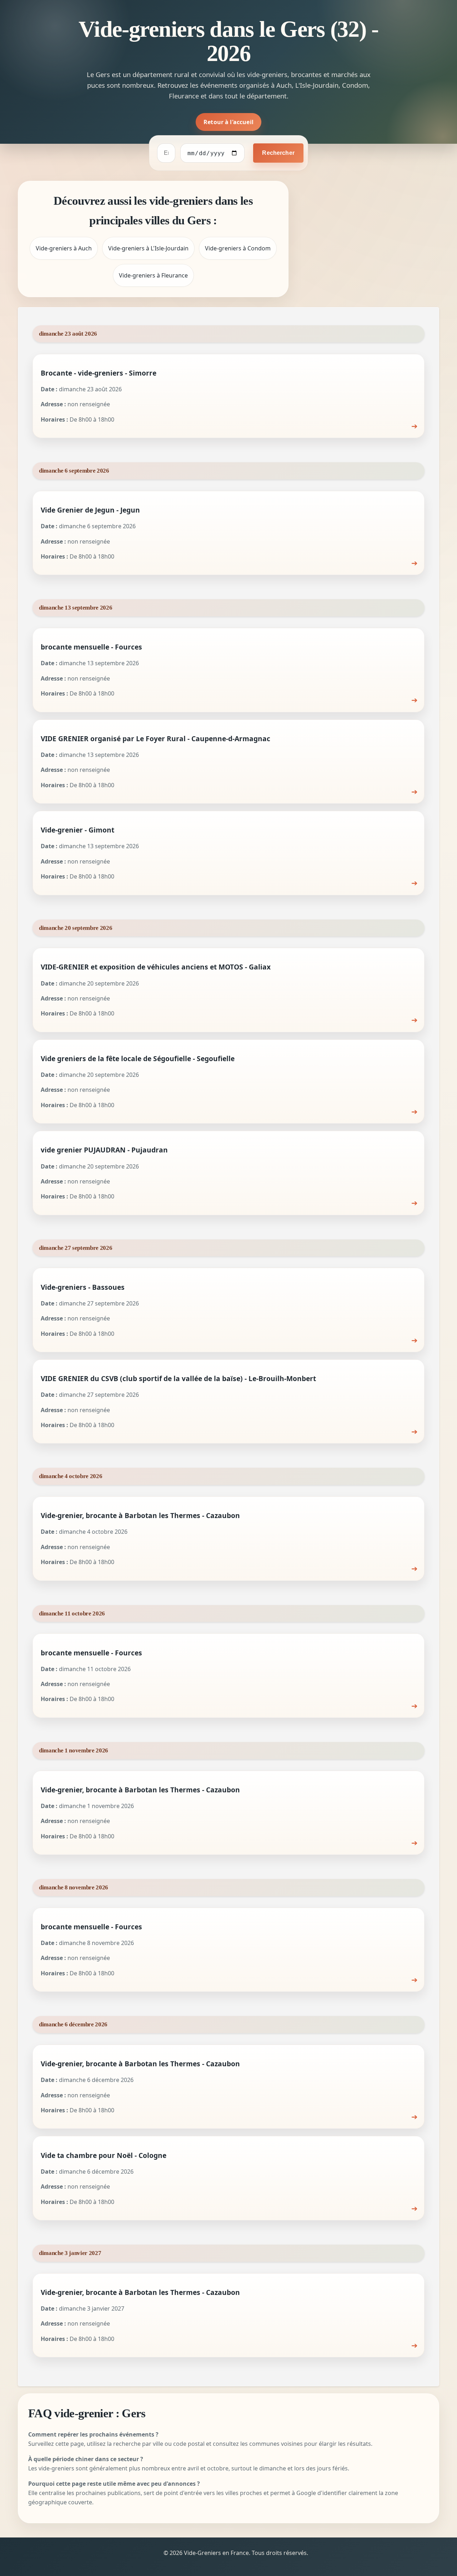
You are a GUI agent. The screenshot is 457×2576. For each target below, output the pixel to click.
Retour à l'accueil (228, 122)
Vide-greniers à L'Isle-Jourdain (148, 248)
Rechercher (278, 153)
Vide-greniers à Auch (64, 248)
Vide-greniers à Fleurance (153, 275)
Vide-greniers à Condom (238, 248)
